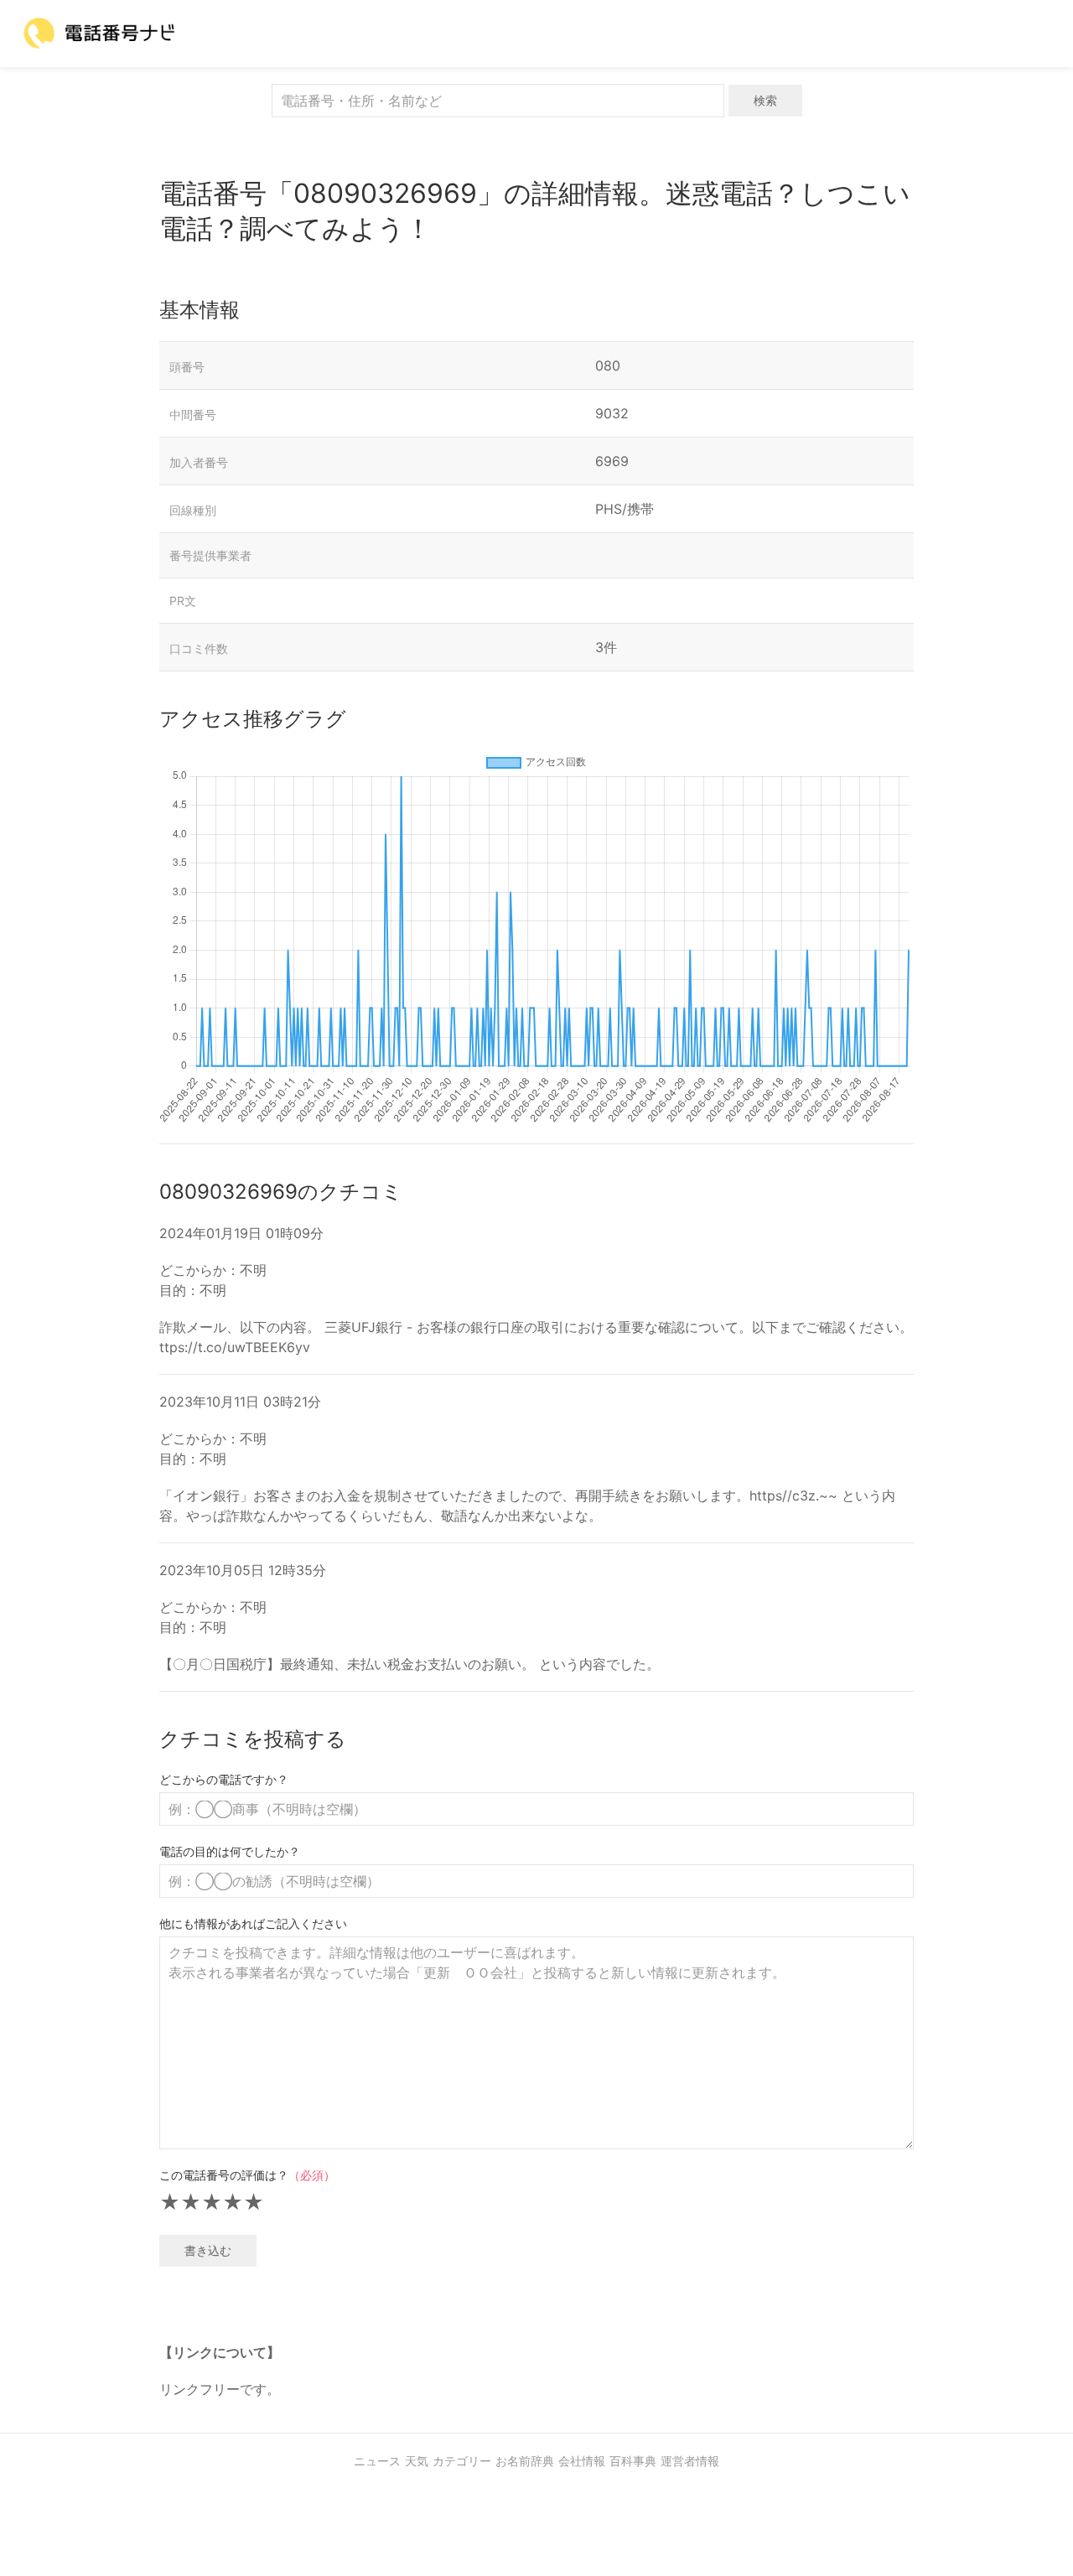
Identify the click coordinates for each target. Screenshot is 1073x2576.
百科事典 (633, 2461)
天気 (417, 2461)
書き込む (208, 2250)
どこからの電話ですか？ (224, 1779)
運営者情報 (690, 2461)
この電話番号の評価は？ (247, 2175)
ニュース (377, 2461)
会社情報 (582, 2461)
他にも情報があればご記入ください (253, 1923)
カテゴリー (462, 2461)
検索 (765, 100)
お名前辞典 (525, 2461)
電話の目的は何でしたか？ (230, 1851)
